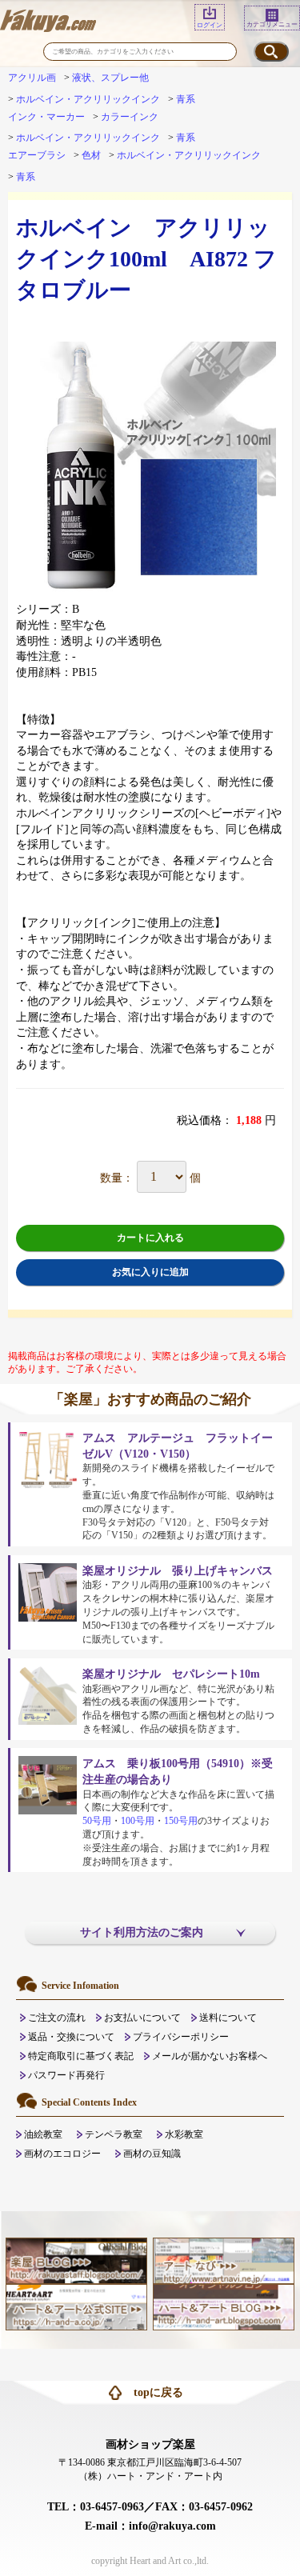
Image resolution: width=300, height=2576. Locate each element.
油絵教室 (43, 2134)
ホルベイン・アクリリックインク (88, 99)
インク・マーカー (46, 117)
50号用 (97, 1821)
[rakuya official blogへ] (76, 2260)
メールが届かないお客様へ (210, 2056)
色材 (91, 155)
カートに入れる (150, 1238)
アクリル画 (32, 78)
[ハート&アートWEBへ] (76, 2306)
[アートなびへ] (223, 2260)
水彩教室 (184, 2134)
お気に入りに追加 (150, 1272)
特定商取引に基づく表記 (81, 2056)
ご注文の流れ (57, 2018)
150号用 (181, 1821)
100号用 (138, 1821)
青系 (186, 99)
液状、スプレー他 (110, 78)
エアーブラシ (37, 155)
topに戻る (158, 2392)
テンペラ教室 (114, 2134)
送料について (228, 2018)
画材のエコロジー (62, 2154)
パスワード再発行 (66, 2075)
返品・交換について (71, 2037)
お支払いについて (142, 2018)
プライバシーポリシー (181, 2037)
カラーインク (130, 117)
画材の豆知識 (152, 2154)
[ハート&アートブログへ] (223, 2306)
